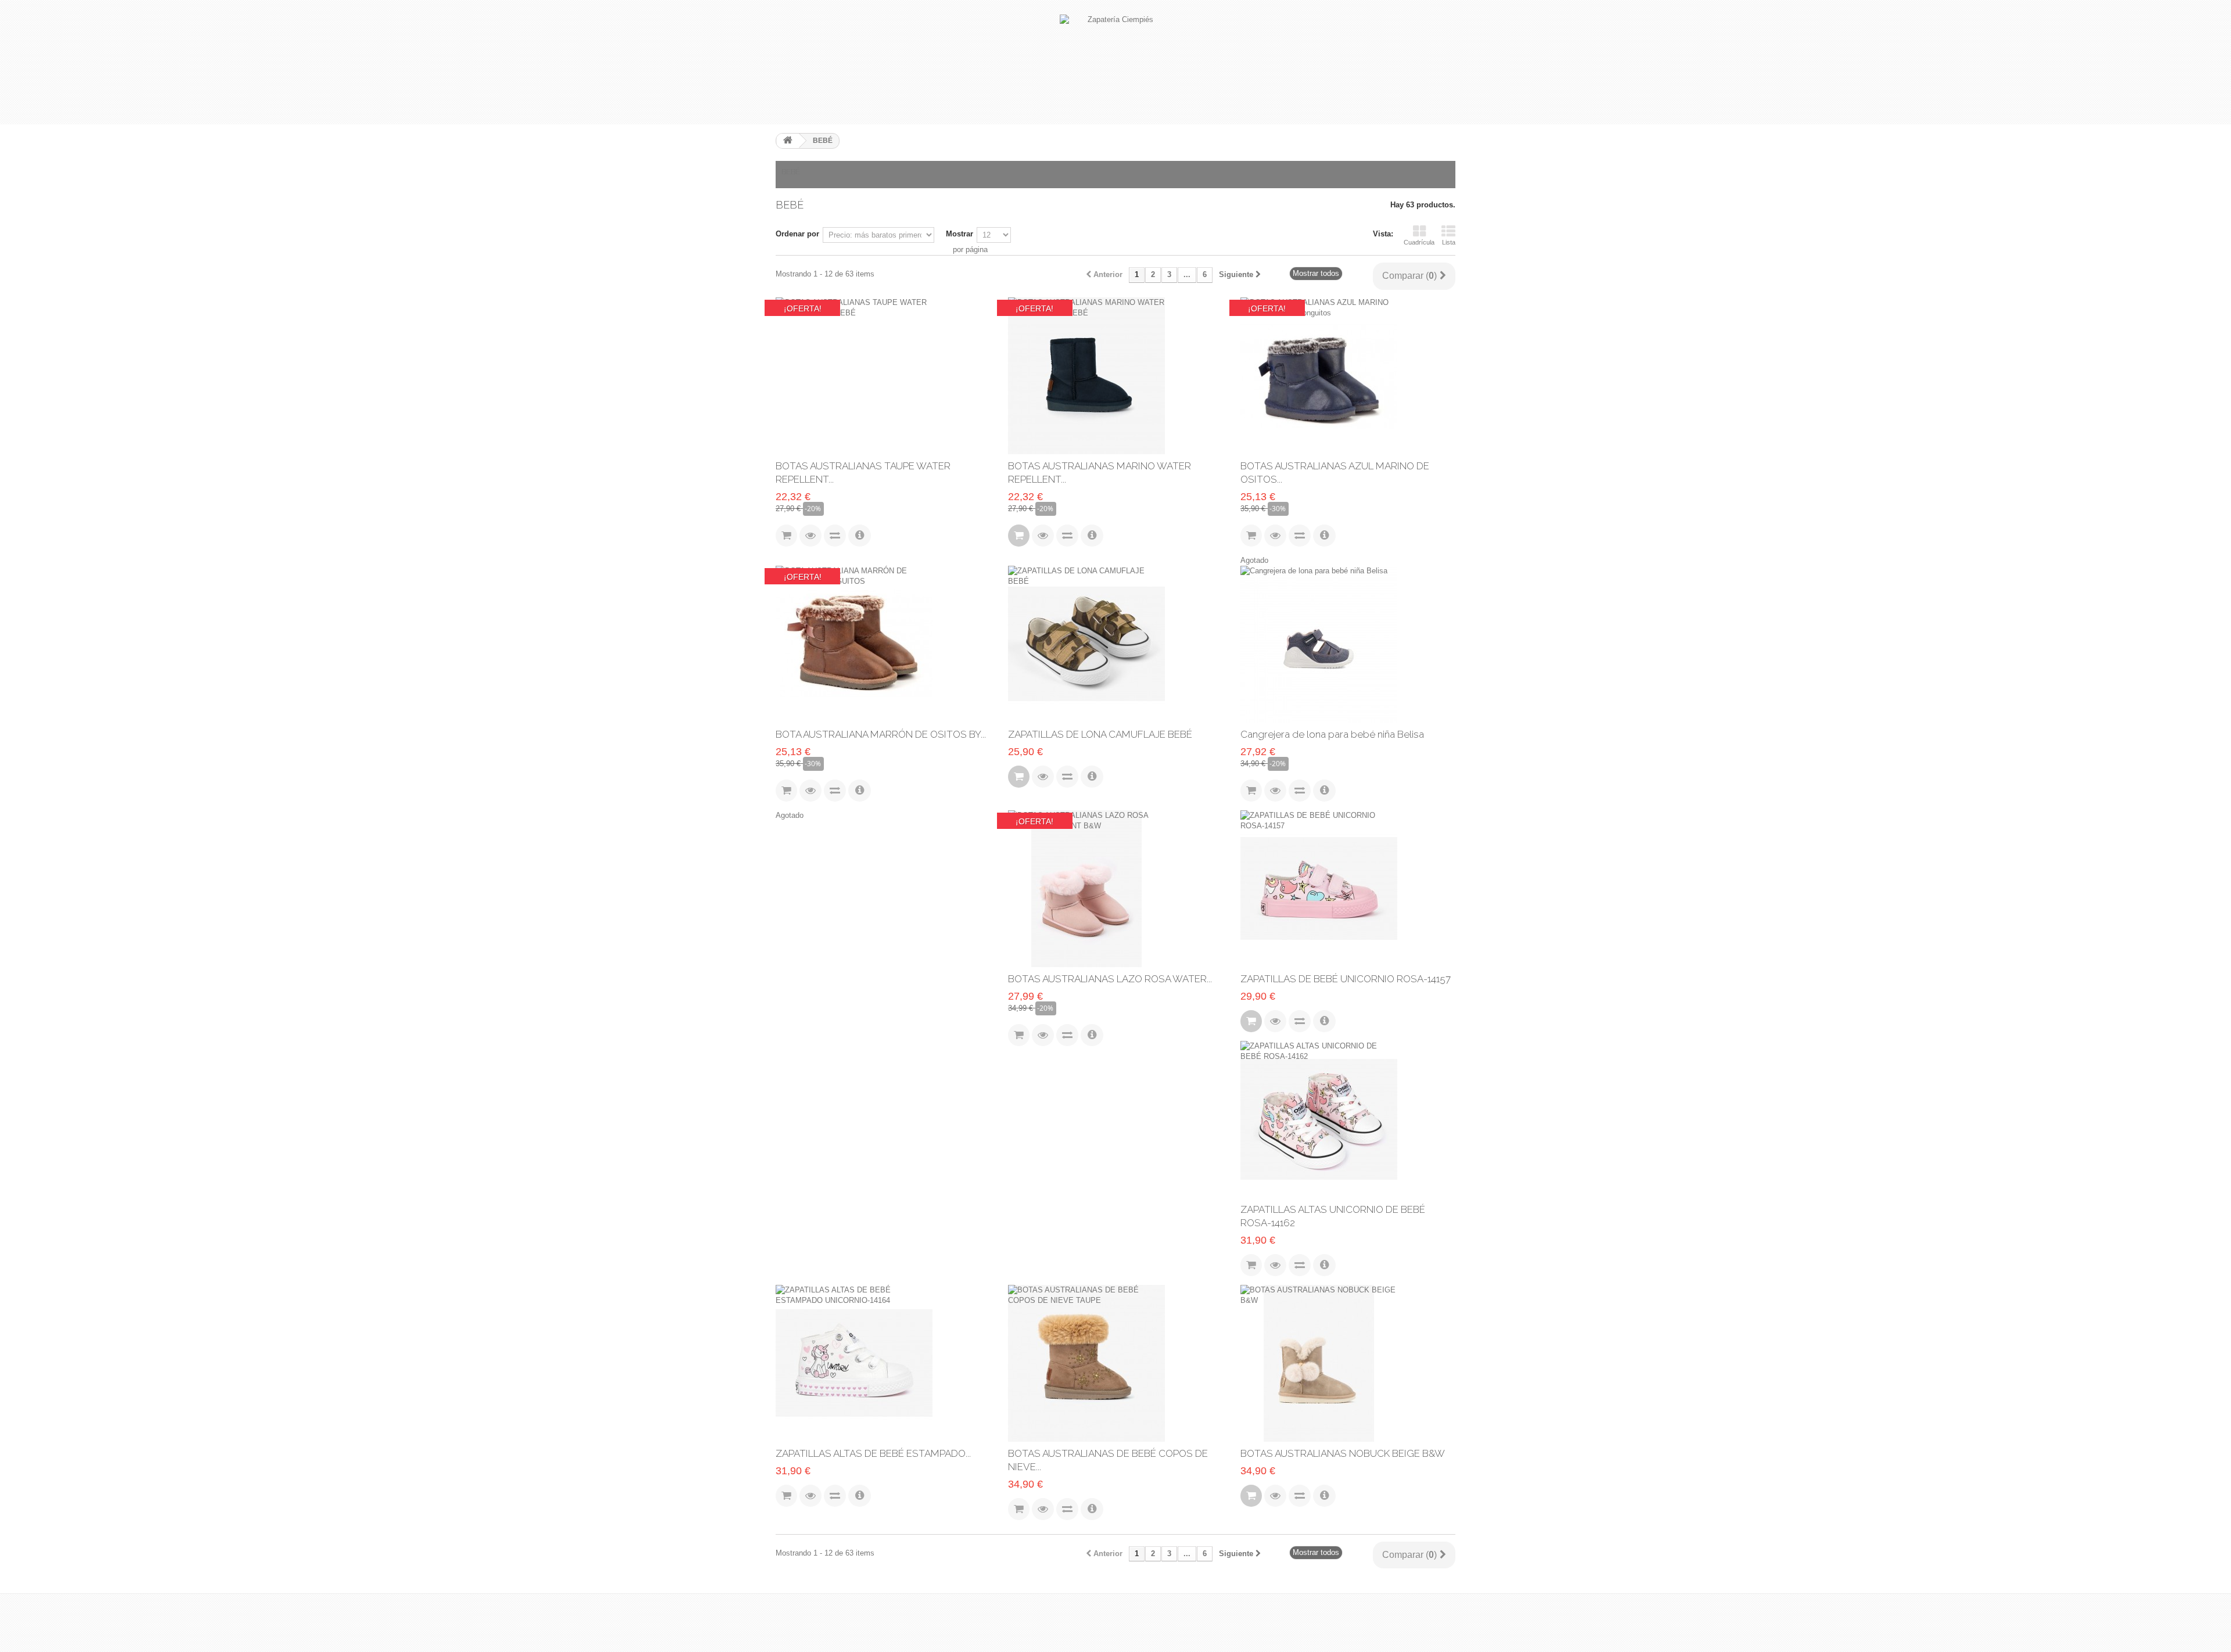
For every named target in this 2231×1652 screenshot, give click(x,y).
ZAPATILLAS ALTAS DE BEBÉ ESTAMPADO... (873, 1453)
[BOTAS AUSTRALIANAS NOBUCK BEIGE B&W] (1348, 1363)
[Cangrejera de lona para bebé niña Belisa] (1348, 644)
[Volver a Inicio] (788, 141)
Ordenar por (797, 234)
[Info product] (860, 536)
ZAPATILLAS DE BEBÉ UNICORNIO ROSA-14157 (1346, 979)
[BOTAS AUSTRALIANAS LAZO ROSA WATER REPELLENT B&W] (1115, 889)
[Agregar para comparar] (835, 536)
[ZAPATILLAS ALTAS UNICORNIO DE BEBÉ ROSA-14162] (1348, 1119)
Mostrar (960, 234)
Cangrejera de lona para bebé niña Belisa (1332, 734)
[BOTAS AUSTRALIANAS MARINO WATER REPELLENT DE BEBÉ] (1115, 376)
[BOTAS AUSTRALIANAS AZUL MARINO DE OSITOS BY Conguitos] (1348, 376)
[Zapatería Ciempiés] (1115, 62)
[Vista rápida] (810, 536)
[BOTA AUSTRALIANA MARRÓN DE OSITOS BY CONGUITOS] (883, 644)
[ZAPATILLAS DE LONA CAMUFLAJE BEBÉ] (1115, 644)
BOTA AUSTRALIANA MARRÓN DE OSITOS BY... (881, 734)
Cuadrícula (1419, 242)
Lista (1449, 242)
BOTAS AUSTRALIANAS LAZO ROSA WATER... (1110, 979)
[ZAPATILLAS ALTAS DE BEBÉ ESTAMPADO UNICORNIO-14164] (883, 1363)
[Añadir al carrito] (1019, 536)
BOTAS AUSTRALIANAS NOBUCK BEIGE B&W (1343, 1453)
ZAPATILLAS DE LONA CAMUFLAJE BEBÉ (1100, 734)
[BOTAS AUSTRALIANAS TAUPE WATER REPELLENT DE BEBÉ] (883, 376)
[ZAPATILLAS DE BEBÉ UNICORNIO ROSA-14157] (1348, 889)
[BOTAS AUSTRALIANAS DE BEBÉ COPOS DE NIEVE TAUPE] (1115, 1363)
